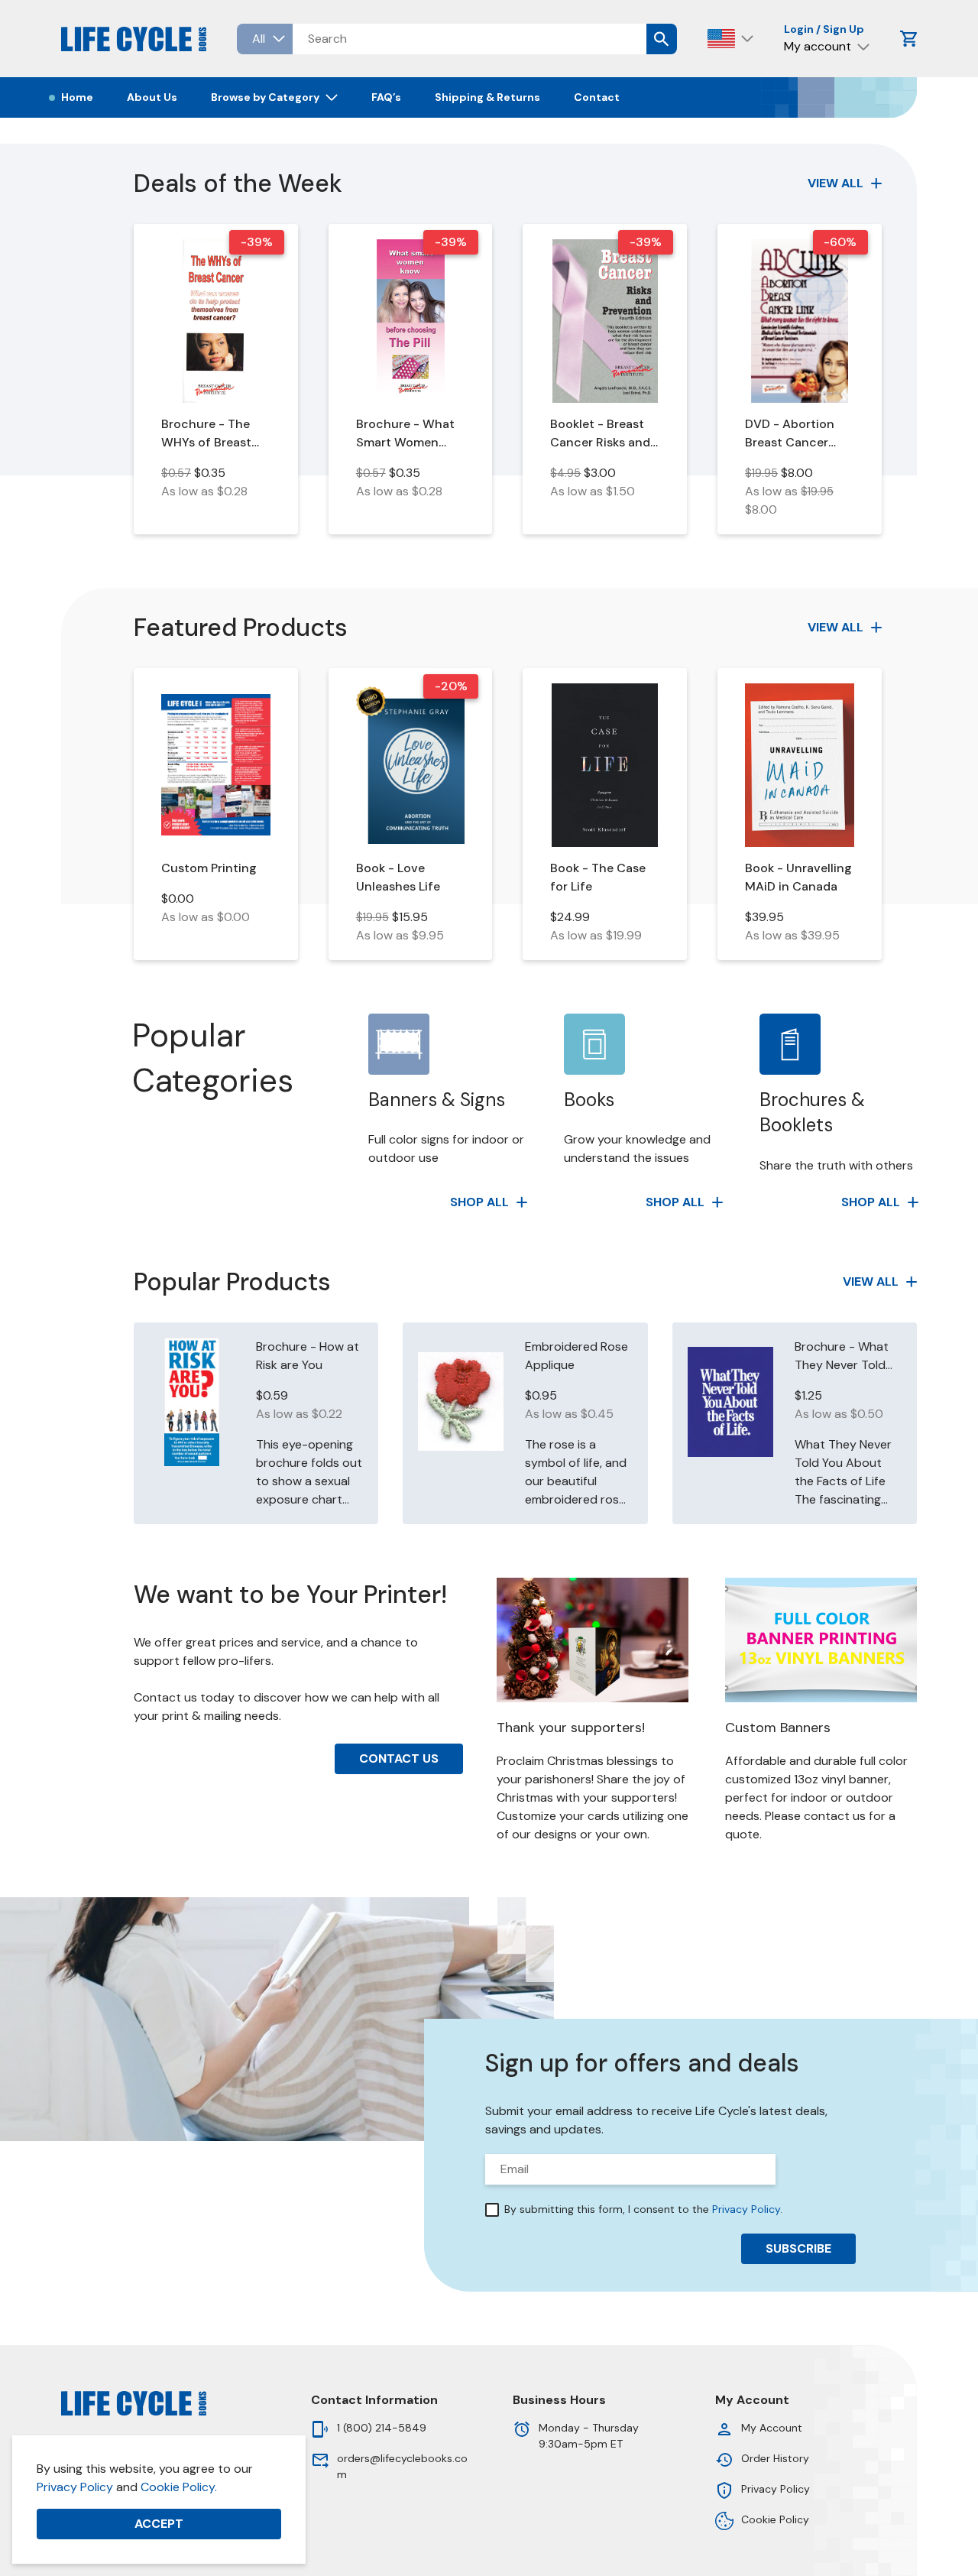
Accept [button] (159, 2524)
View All (836, 183)
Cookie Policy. (179, 2487)
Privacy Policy (75, 2487)
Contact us (399, 1758)
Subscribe (798, 2248)
